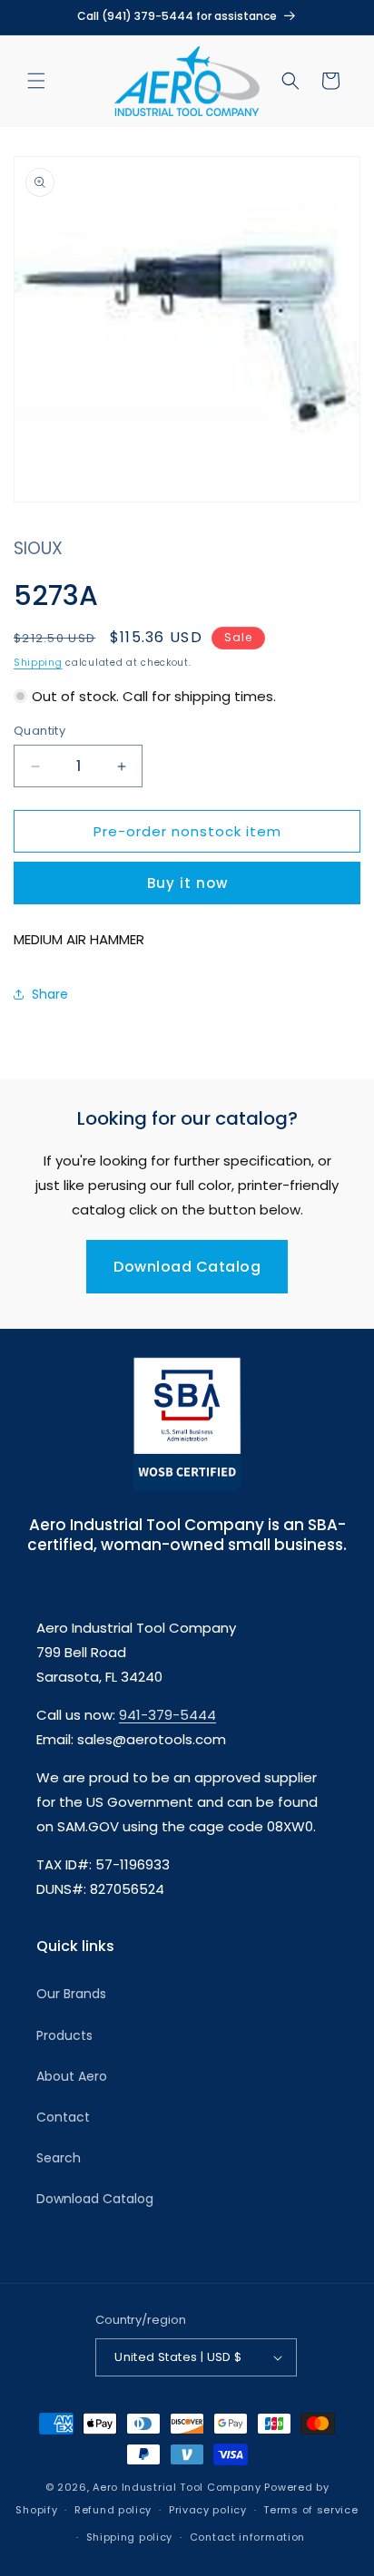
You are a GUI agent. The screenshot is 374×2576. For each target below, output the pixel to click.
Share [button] (50, 994)
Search (59, 2158)
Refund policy (113, 2510)
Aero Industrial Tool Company (177, 2487)
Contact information (247, 2537)
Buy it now (187, 883)
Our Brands (71, 1994)
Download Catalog (187, 1267)
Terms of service (310, 2510)
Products (64, 2035)
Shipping (38, 663)
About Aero (72, 2076)
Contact (63, 2117)
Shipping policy (130, 2537)
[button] (36, 81)
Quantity (39, 731)
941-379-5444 (167, 1715)
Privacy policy (208, 2510)
